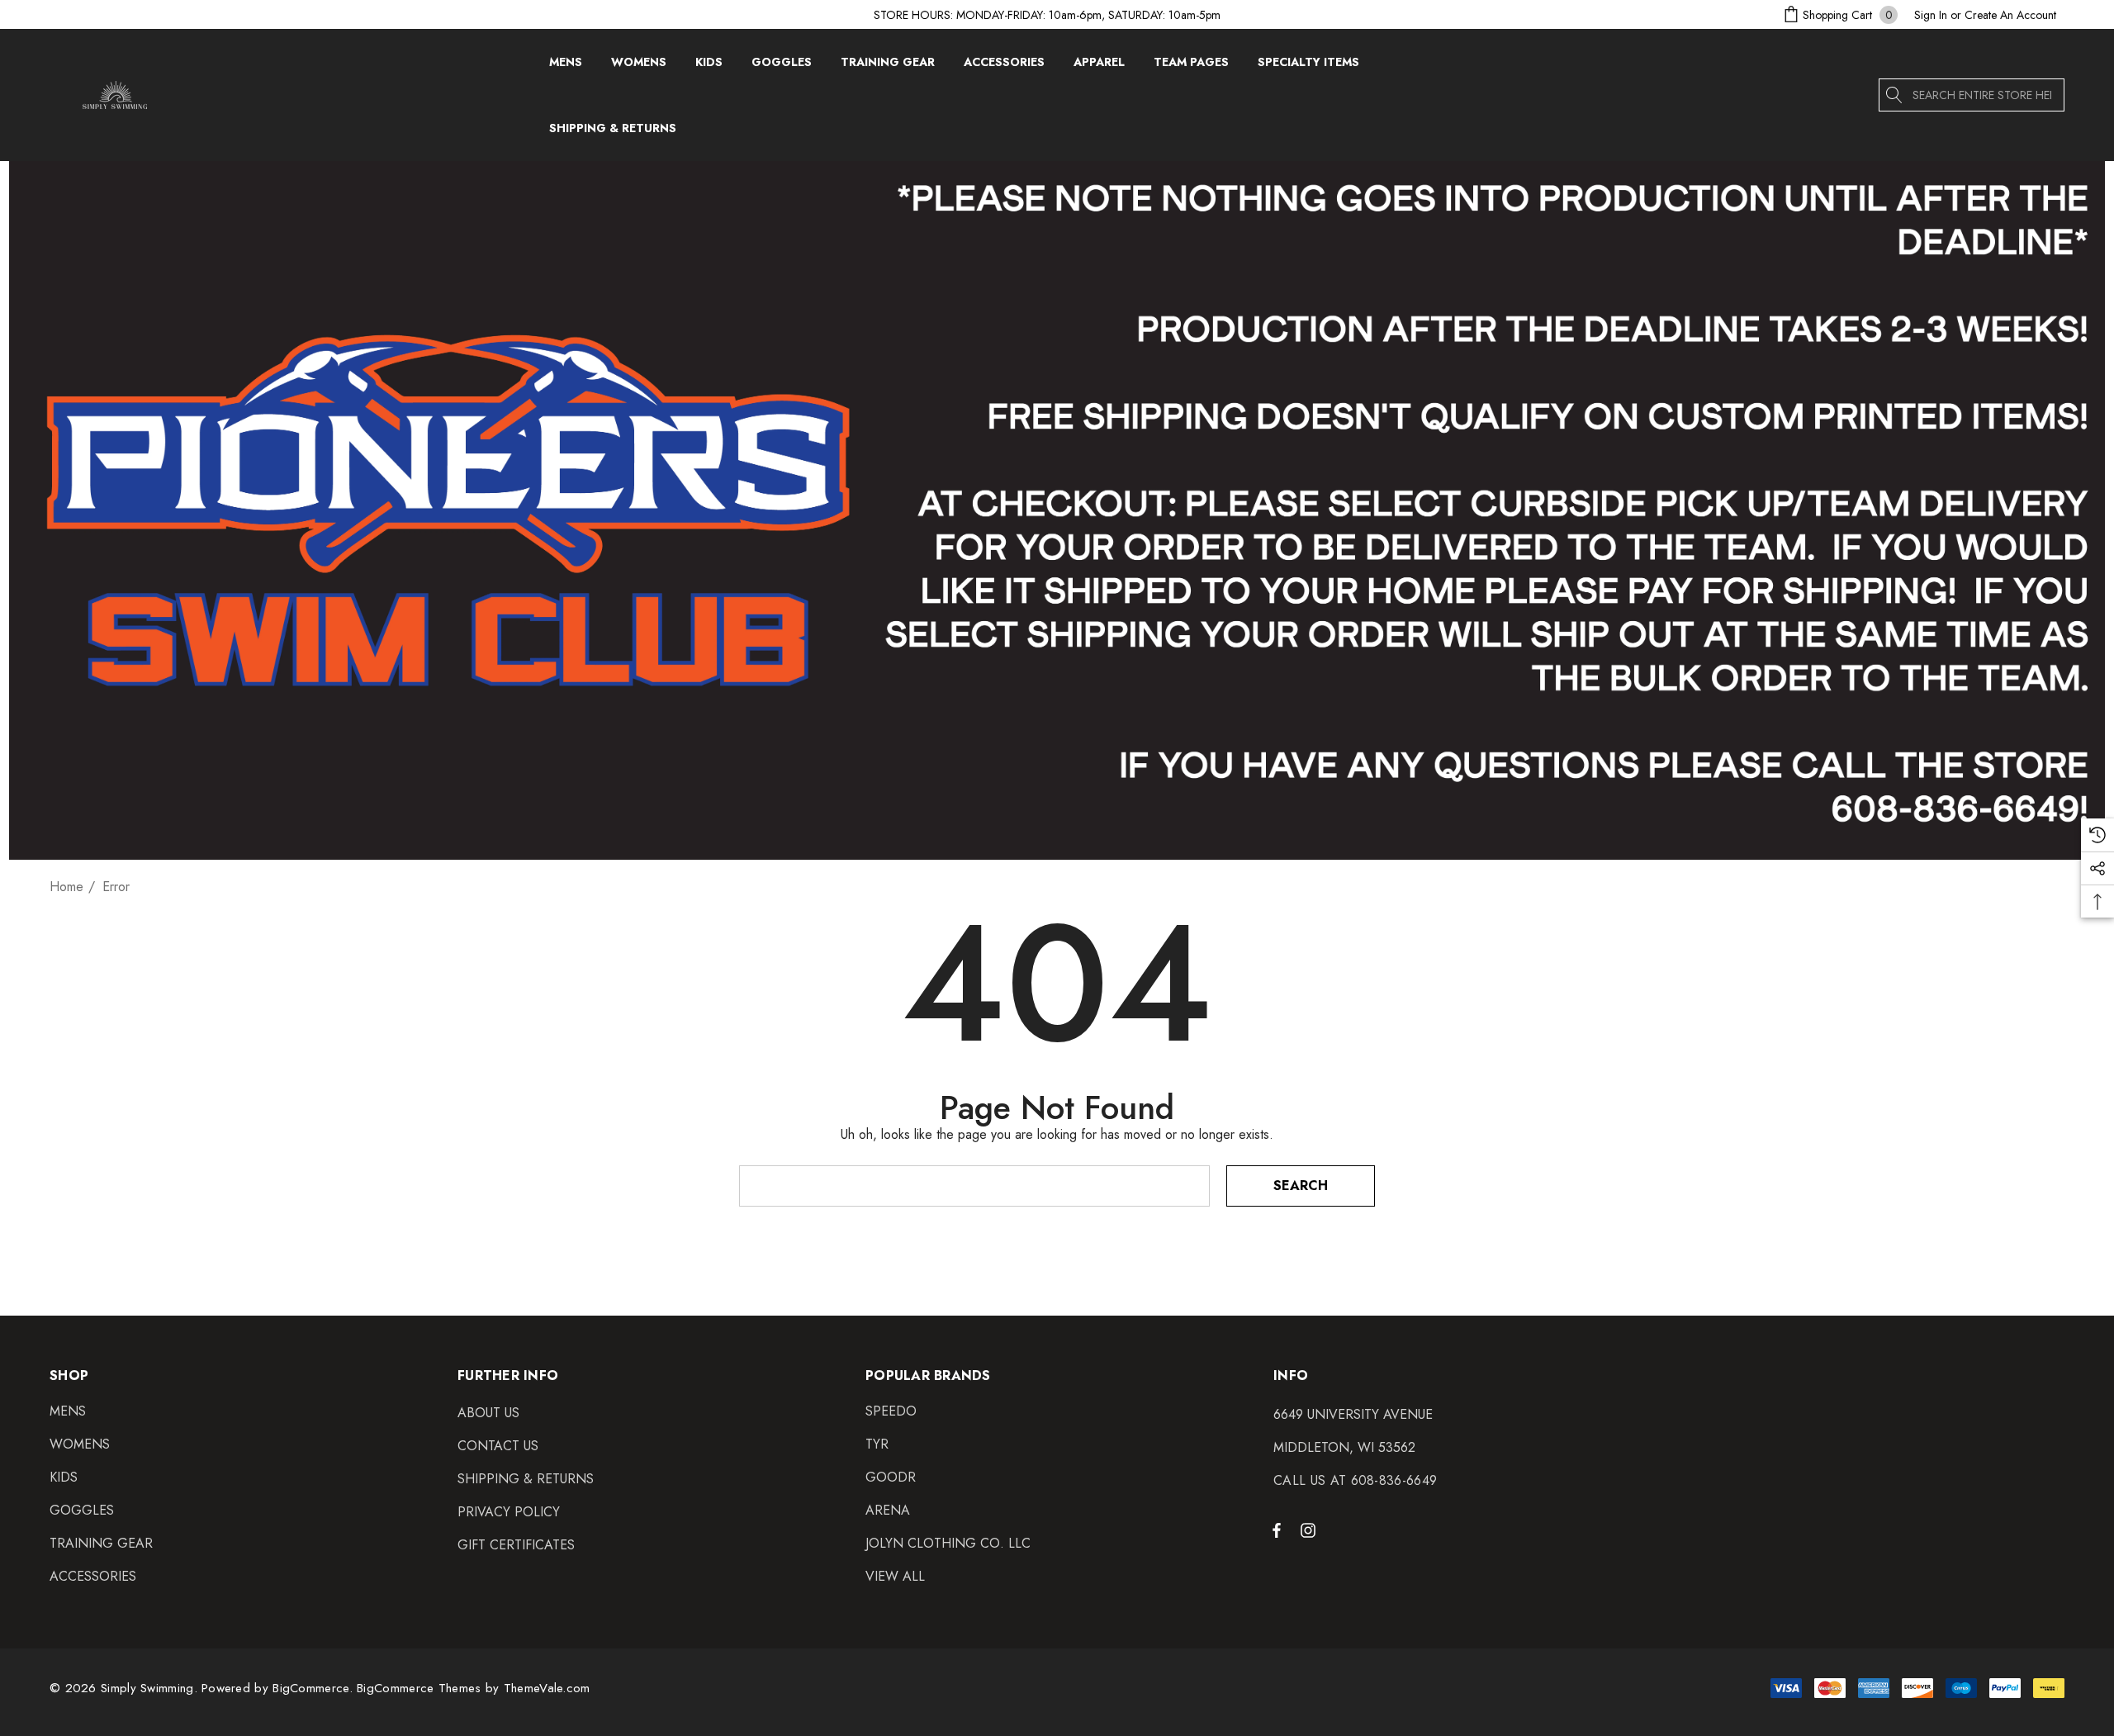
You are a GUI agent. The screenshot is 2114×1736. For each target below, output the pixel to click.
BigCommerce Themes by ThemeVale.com (474, 1688)
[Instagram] (1311, 1530)
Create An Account (2010, 15)
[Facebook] (1277, 1530)
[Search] (1895, 95)
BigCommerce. (315, 1688)
